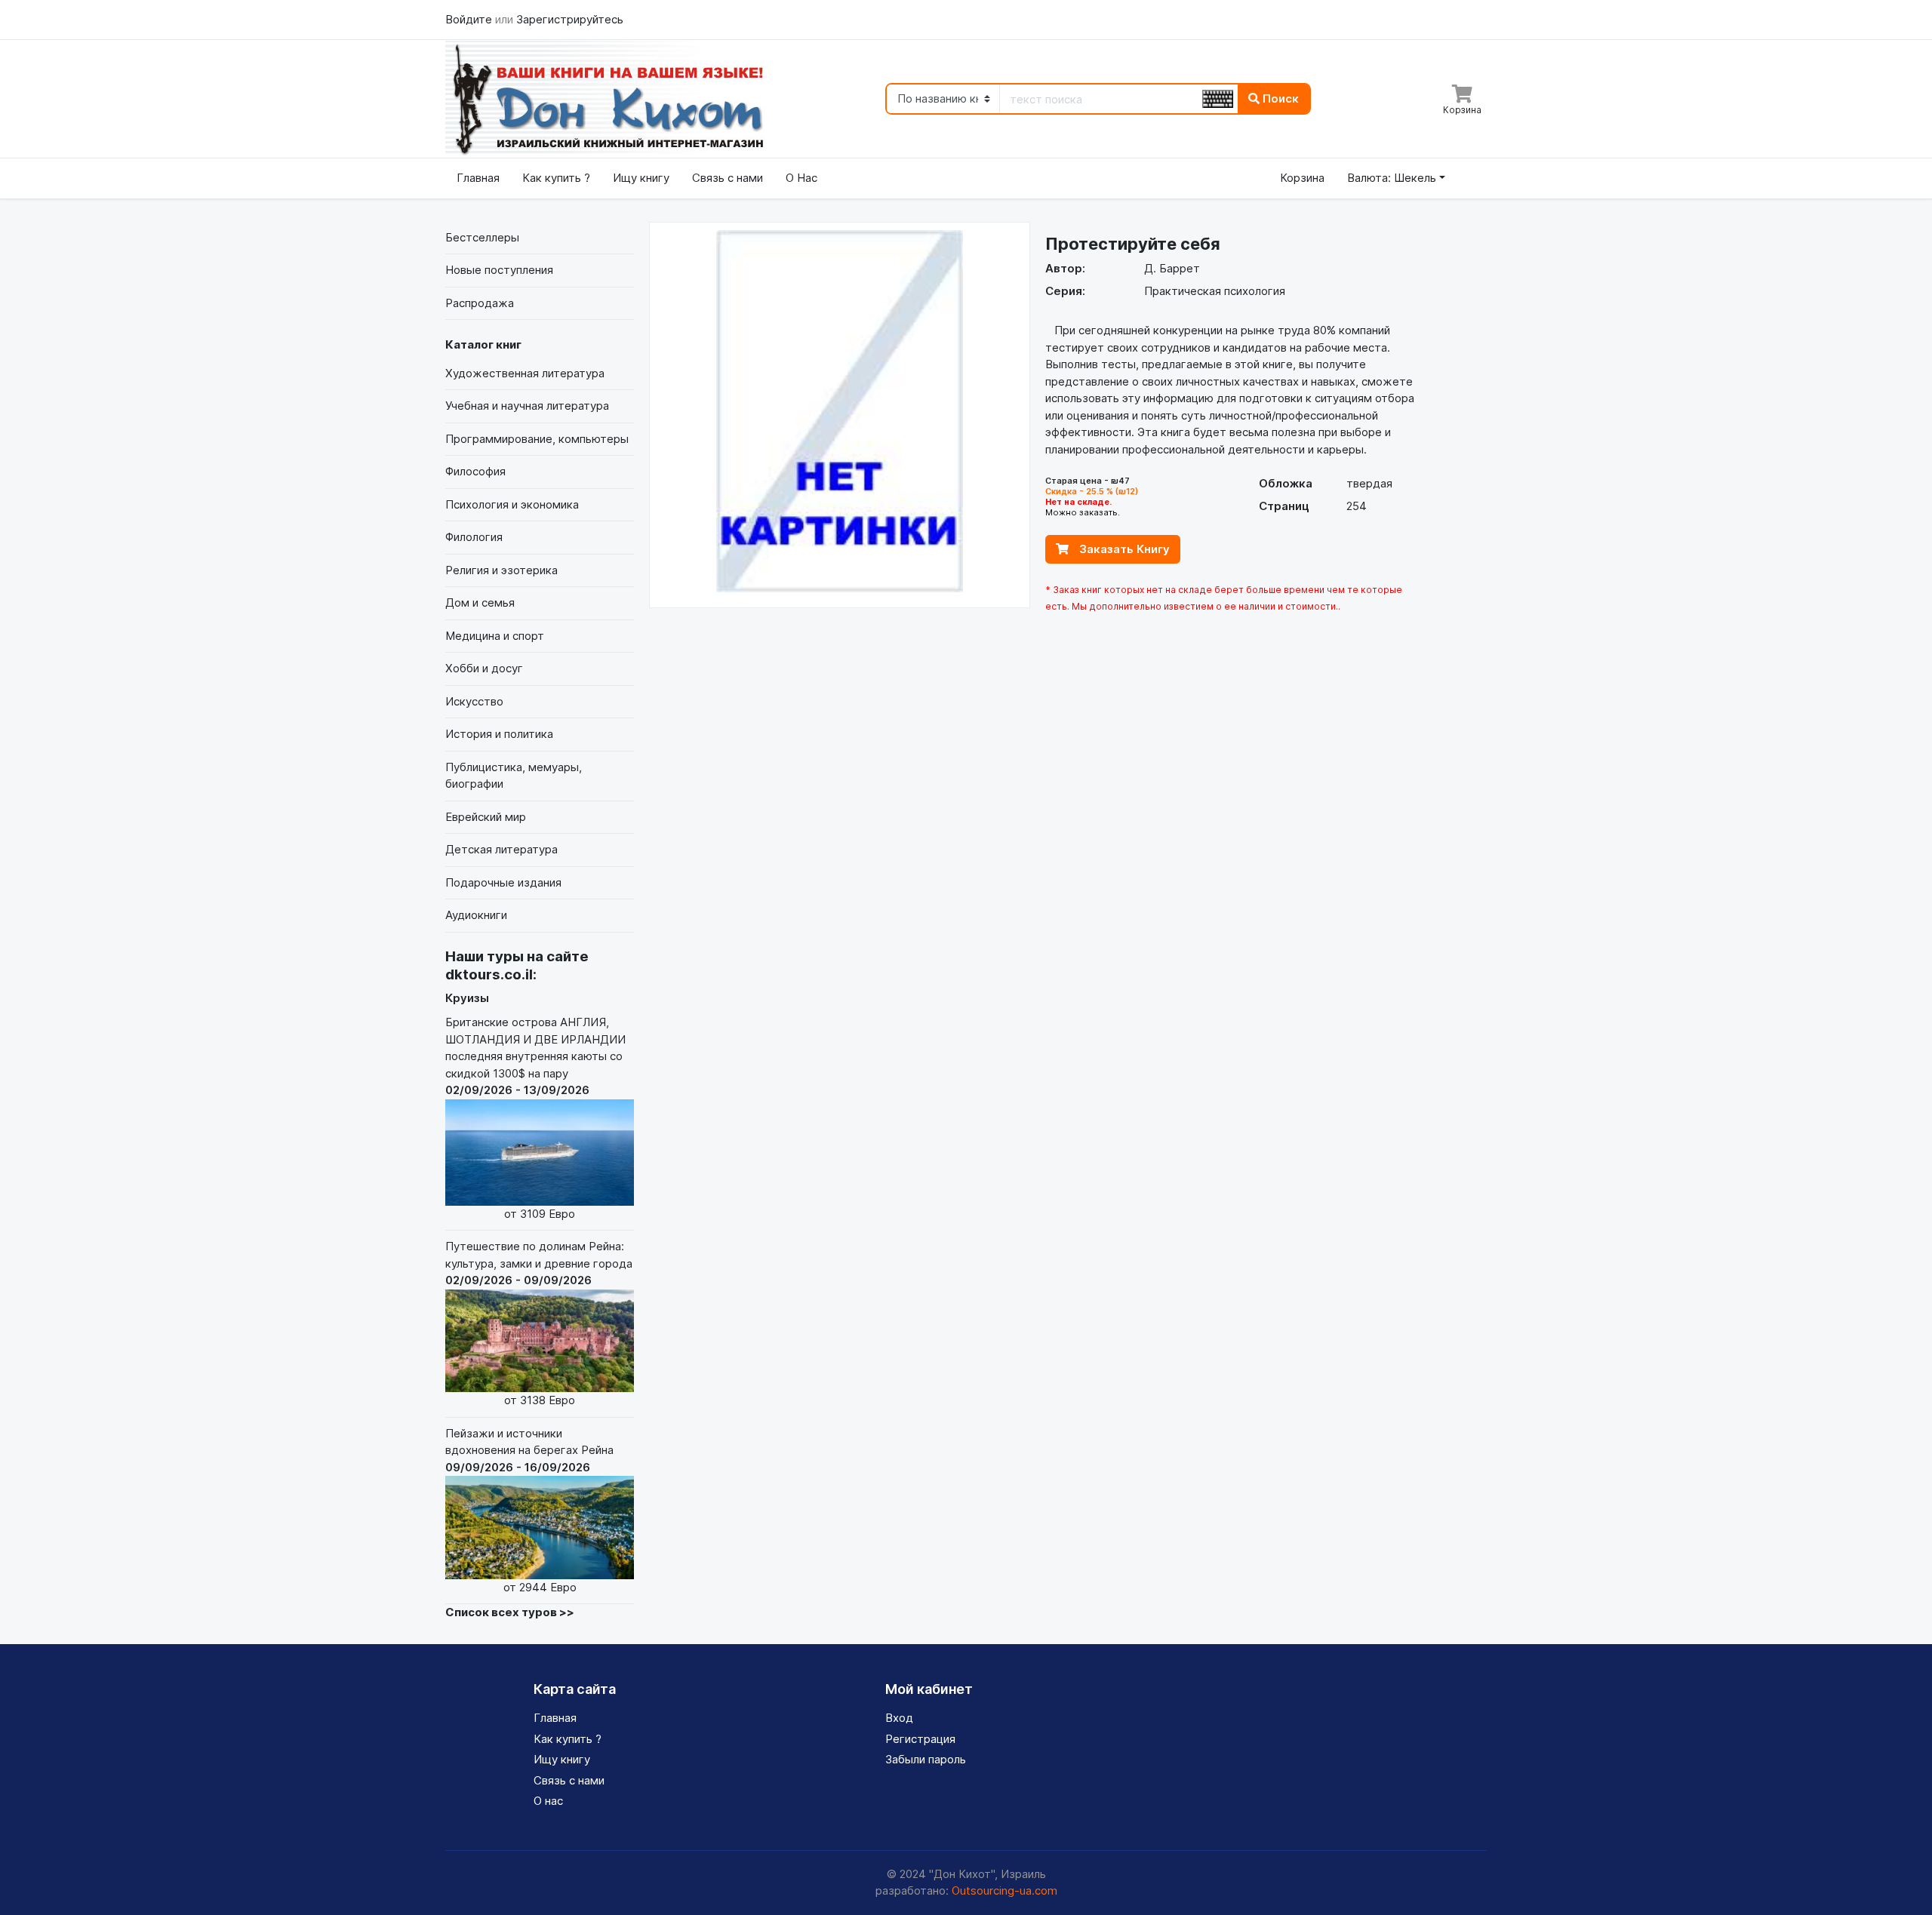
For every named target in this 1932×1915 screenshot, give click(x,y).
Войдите (470, 19)
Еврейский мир (486, 817)
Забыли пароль (926, 1759)
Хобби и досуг (484, 668)
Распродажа (480, 303)
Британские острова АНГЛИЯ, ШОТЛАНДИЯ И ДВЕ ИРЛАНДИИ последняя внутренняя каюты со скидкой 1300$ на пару (535, 1117)
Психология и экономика (512, 504)
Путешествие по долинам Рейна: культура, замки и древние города (539, 1323)
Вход (899, 1718)
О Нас (801, 178)
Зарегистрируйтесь (570, 19)
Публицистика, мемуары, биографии (514, 776)
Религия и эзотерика (501, 570)
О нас (548, 1801)
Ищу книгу (641, 178)
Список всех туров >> (510, 1612)
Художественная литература (525, 373)
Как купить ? (556, 178)
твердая (1369, 483)
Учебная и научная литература (527, 406)
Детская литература (501, 849)
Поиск (1279, 98)
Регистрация (920, 1739)
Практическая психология (1215, 291)
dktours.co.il (489, 974)
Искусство (474, 701)
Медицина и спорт (495, 636)
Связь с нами (728, 178)
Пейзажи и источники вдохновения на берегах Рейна (529, 1510)
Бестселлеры (482, 237)
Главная (478, 178)
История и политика (499, 734)
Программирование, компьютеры (537, 439)
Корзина (1302, 178)
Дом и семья (480, 602)
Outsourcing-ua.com (1004, 1890)
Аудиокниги (476, 915)
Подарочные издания (503, 882)
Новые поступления (499, 270)
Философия (475, 471)
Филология (474, 537)
